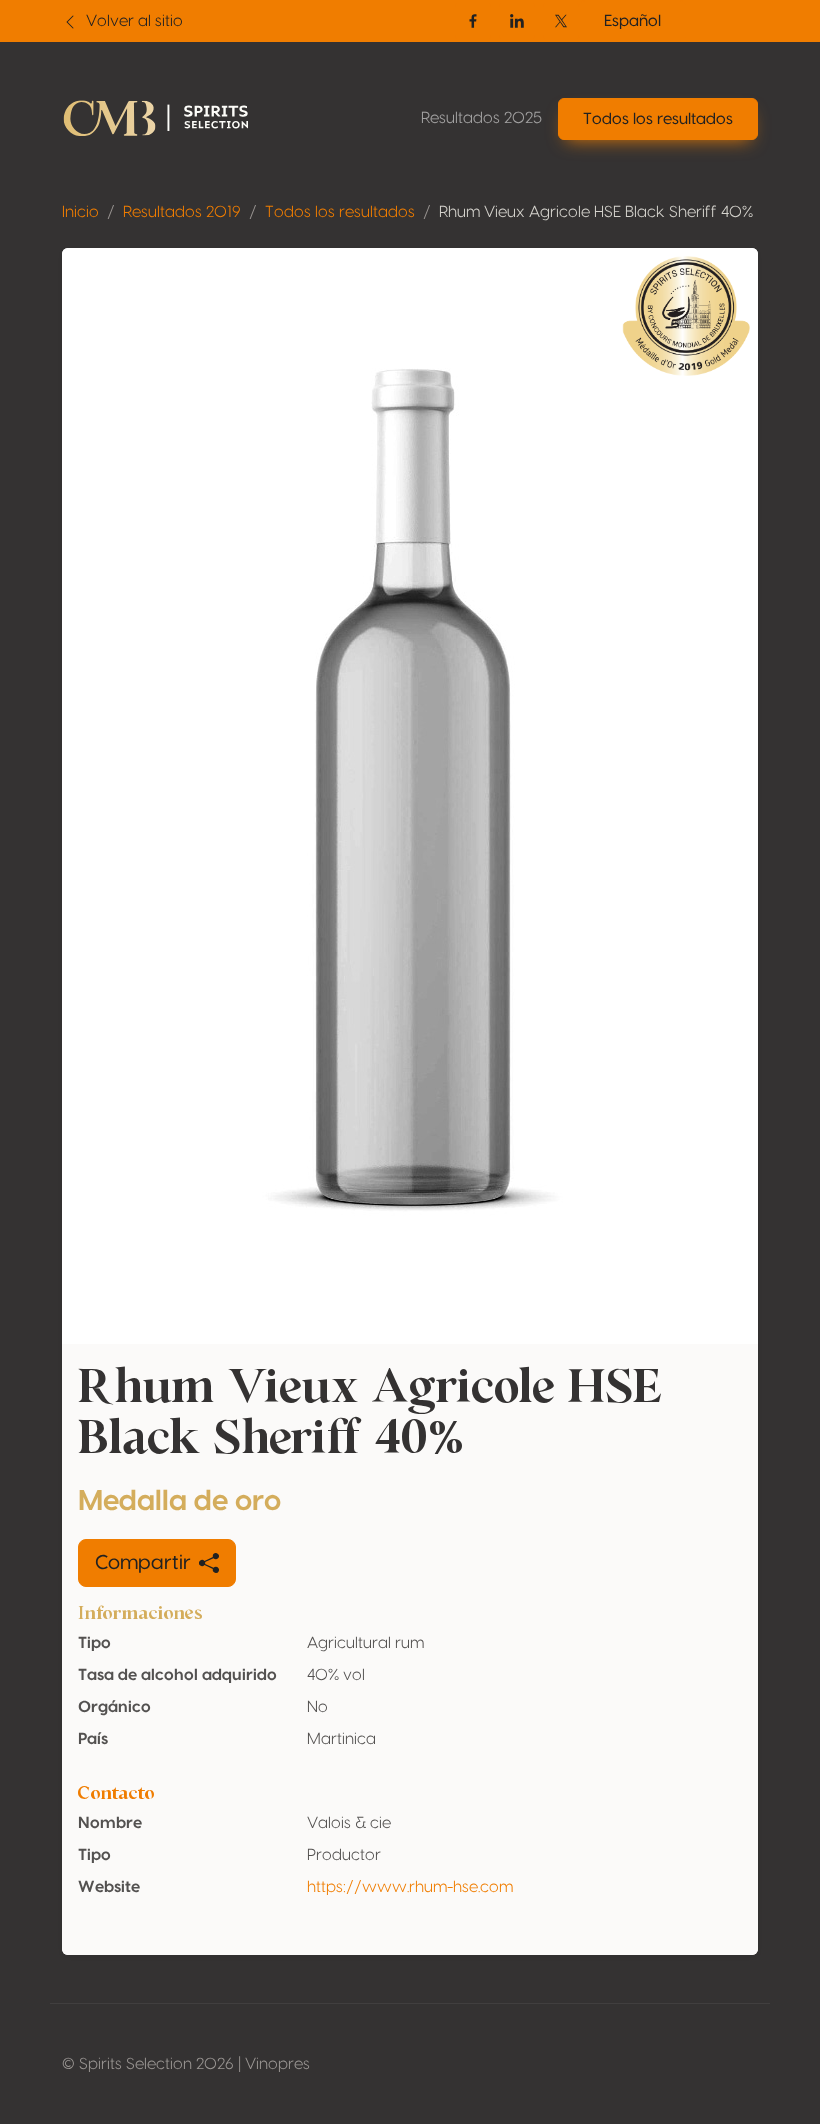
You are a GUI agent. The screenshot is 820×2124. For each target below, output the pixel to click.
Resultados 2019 (182, 212)
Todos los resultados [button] (658, 119)
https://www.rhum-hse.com (410, 1887)
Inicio (80, 212)
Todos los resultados (340, 212)
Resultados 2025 (481, 118)
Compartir (143, 1563)
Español (632, 21)
